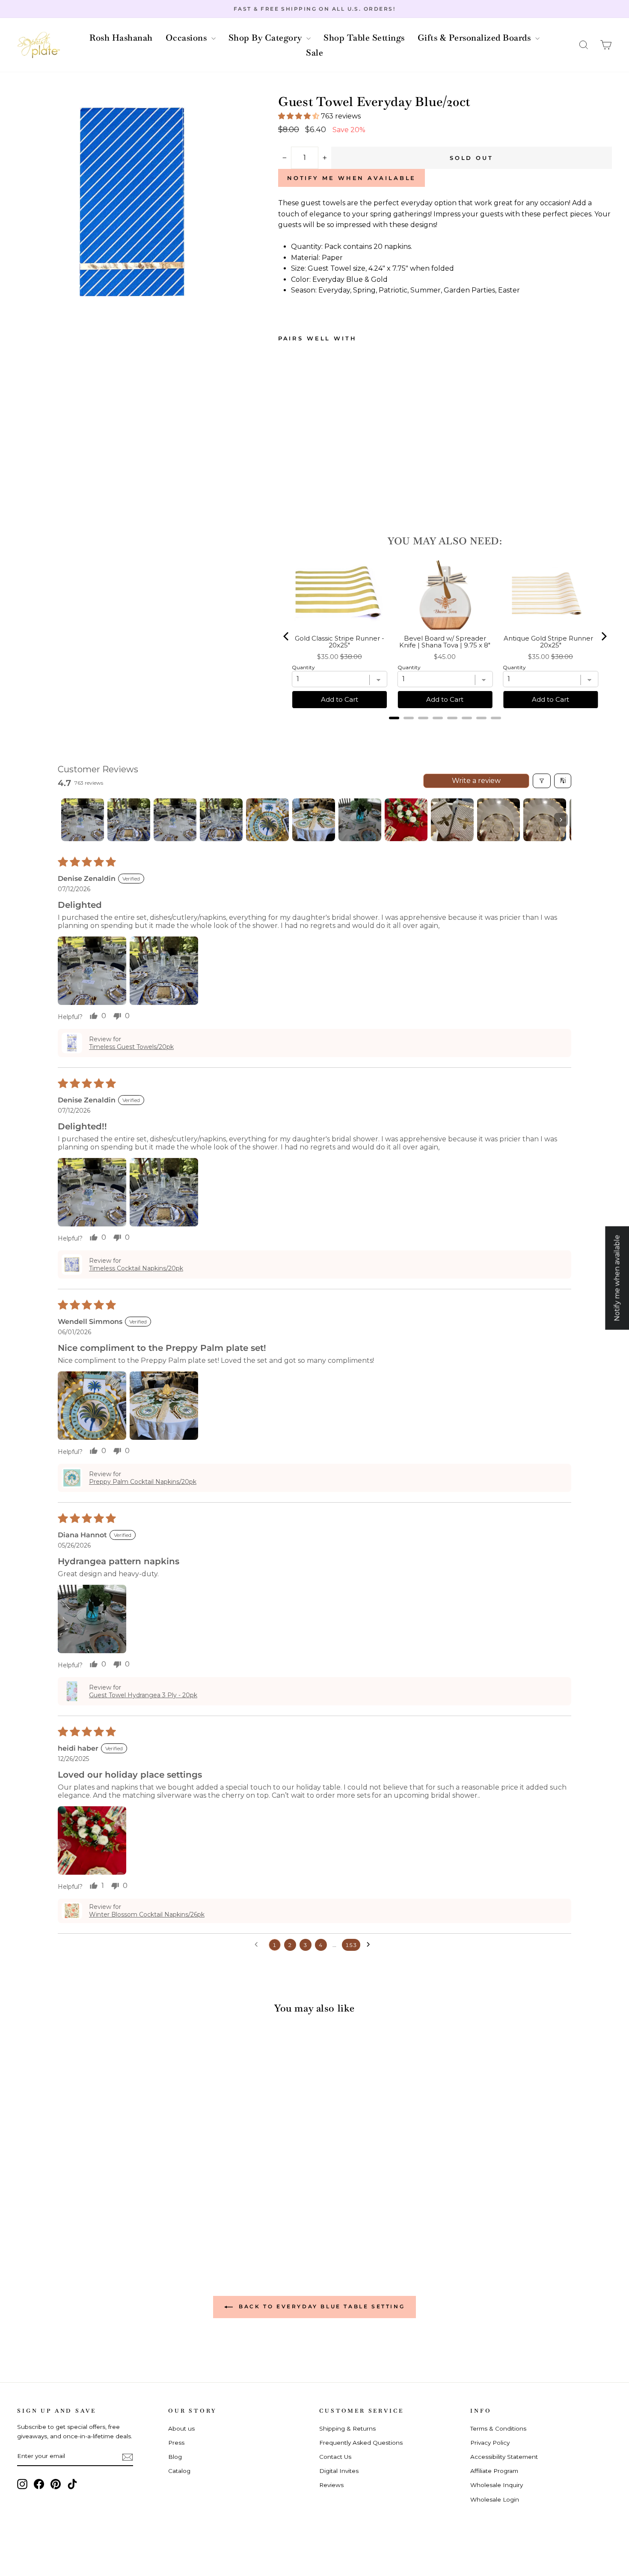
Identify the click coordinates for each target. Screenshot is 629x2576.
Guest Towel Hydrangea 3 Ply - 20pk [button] (143, 1695)
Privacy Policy (490, 2443)
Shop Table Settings (364, 38)
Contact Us (335, 2457)
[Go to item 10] (498, 820)
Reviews (331, 2485)
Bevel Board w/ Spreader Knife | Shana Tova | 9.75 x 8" (445, 642)
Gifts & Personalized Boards (475, 38)
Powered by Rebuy (445, 729)
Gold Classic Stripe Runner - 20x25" (340, 642)
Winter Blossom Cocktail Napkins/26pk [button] (147, 1914)
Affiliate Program (494, 2471)
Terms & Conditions (498, 2428)
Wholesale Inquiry (497, 2485)
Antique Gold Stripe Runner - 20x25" (550, 642)
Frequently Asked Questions (361, 2443)
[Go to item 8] (406, 820)
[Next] (603, 636)
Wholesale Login (495, 2499)
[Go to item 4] (221, 820)
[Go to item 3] (175, 820)
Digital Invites (339, 2471)
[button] (584, 45)
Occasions (187, 38)
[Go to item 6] (314, 820)
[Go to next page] (371, 1945)
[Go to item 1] (83, 820)
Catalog (179, 2471)
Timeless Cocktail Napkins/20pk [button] (136, 1268)
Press (176, 2443)
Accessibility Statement (504, 2457)
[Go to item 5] (267, 820)
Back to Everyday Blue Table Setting (321, 2306)
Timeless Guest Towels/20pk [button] (131, 1047)
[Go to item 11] (545, 820)
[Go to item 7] (360, 820)
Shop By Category (267, 38)
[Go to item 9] (452, 820)
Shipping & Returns (347, 2428)
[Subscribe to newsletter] (128, 2457)
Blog (175, 2457)
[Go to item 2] (129, 820)
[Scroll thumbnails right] (561, 820)
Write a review (476, 781)
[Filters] (542, 781)
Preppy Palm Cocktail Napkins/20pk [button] (143, 1482)
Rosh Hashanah (121, 38)
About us (181, 2428)
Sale (314, 53)
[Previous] (287, 636)
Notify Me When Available (352, 178)
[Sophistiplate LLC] (39, 45)
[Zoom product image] (133, 203)
